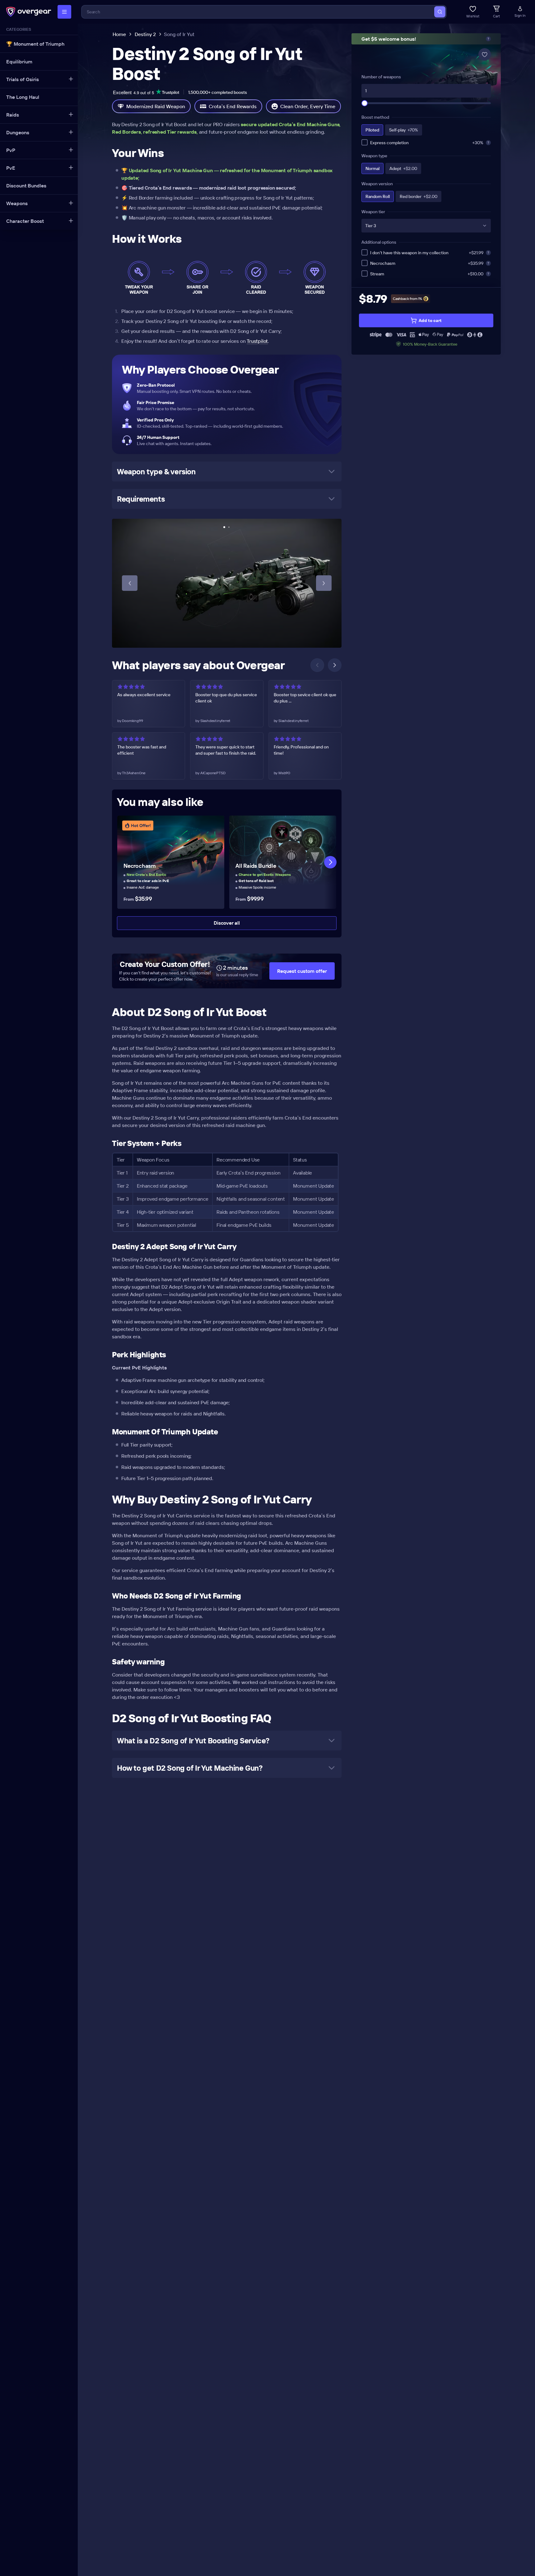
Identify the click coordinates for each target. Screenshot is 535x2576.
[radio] (372, 130)
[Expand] (71, 79)
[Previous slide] (130, 583)
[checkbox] (365, 142)
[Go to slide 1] (224, 527)
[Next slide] (324, 583)
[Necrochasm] (171, 862)
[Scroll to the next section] (335, 665)
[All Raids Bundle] (283, 862)
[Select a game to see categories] (64, 12)
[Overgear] (29, 12)
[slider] (365, 103)
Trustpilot (257, 341)
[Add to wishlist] (485, 54)
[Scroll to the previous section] (317, 665)
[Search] (440, 12)
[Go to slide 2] (229, 527)
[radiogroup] (426, 130)
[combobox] (258, 12)
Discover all (227, 923)
